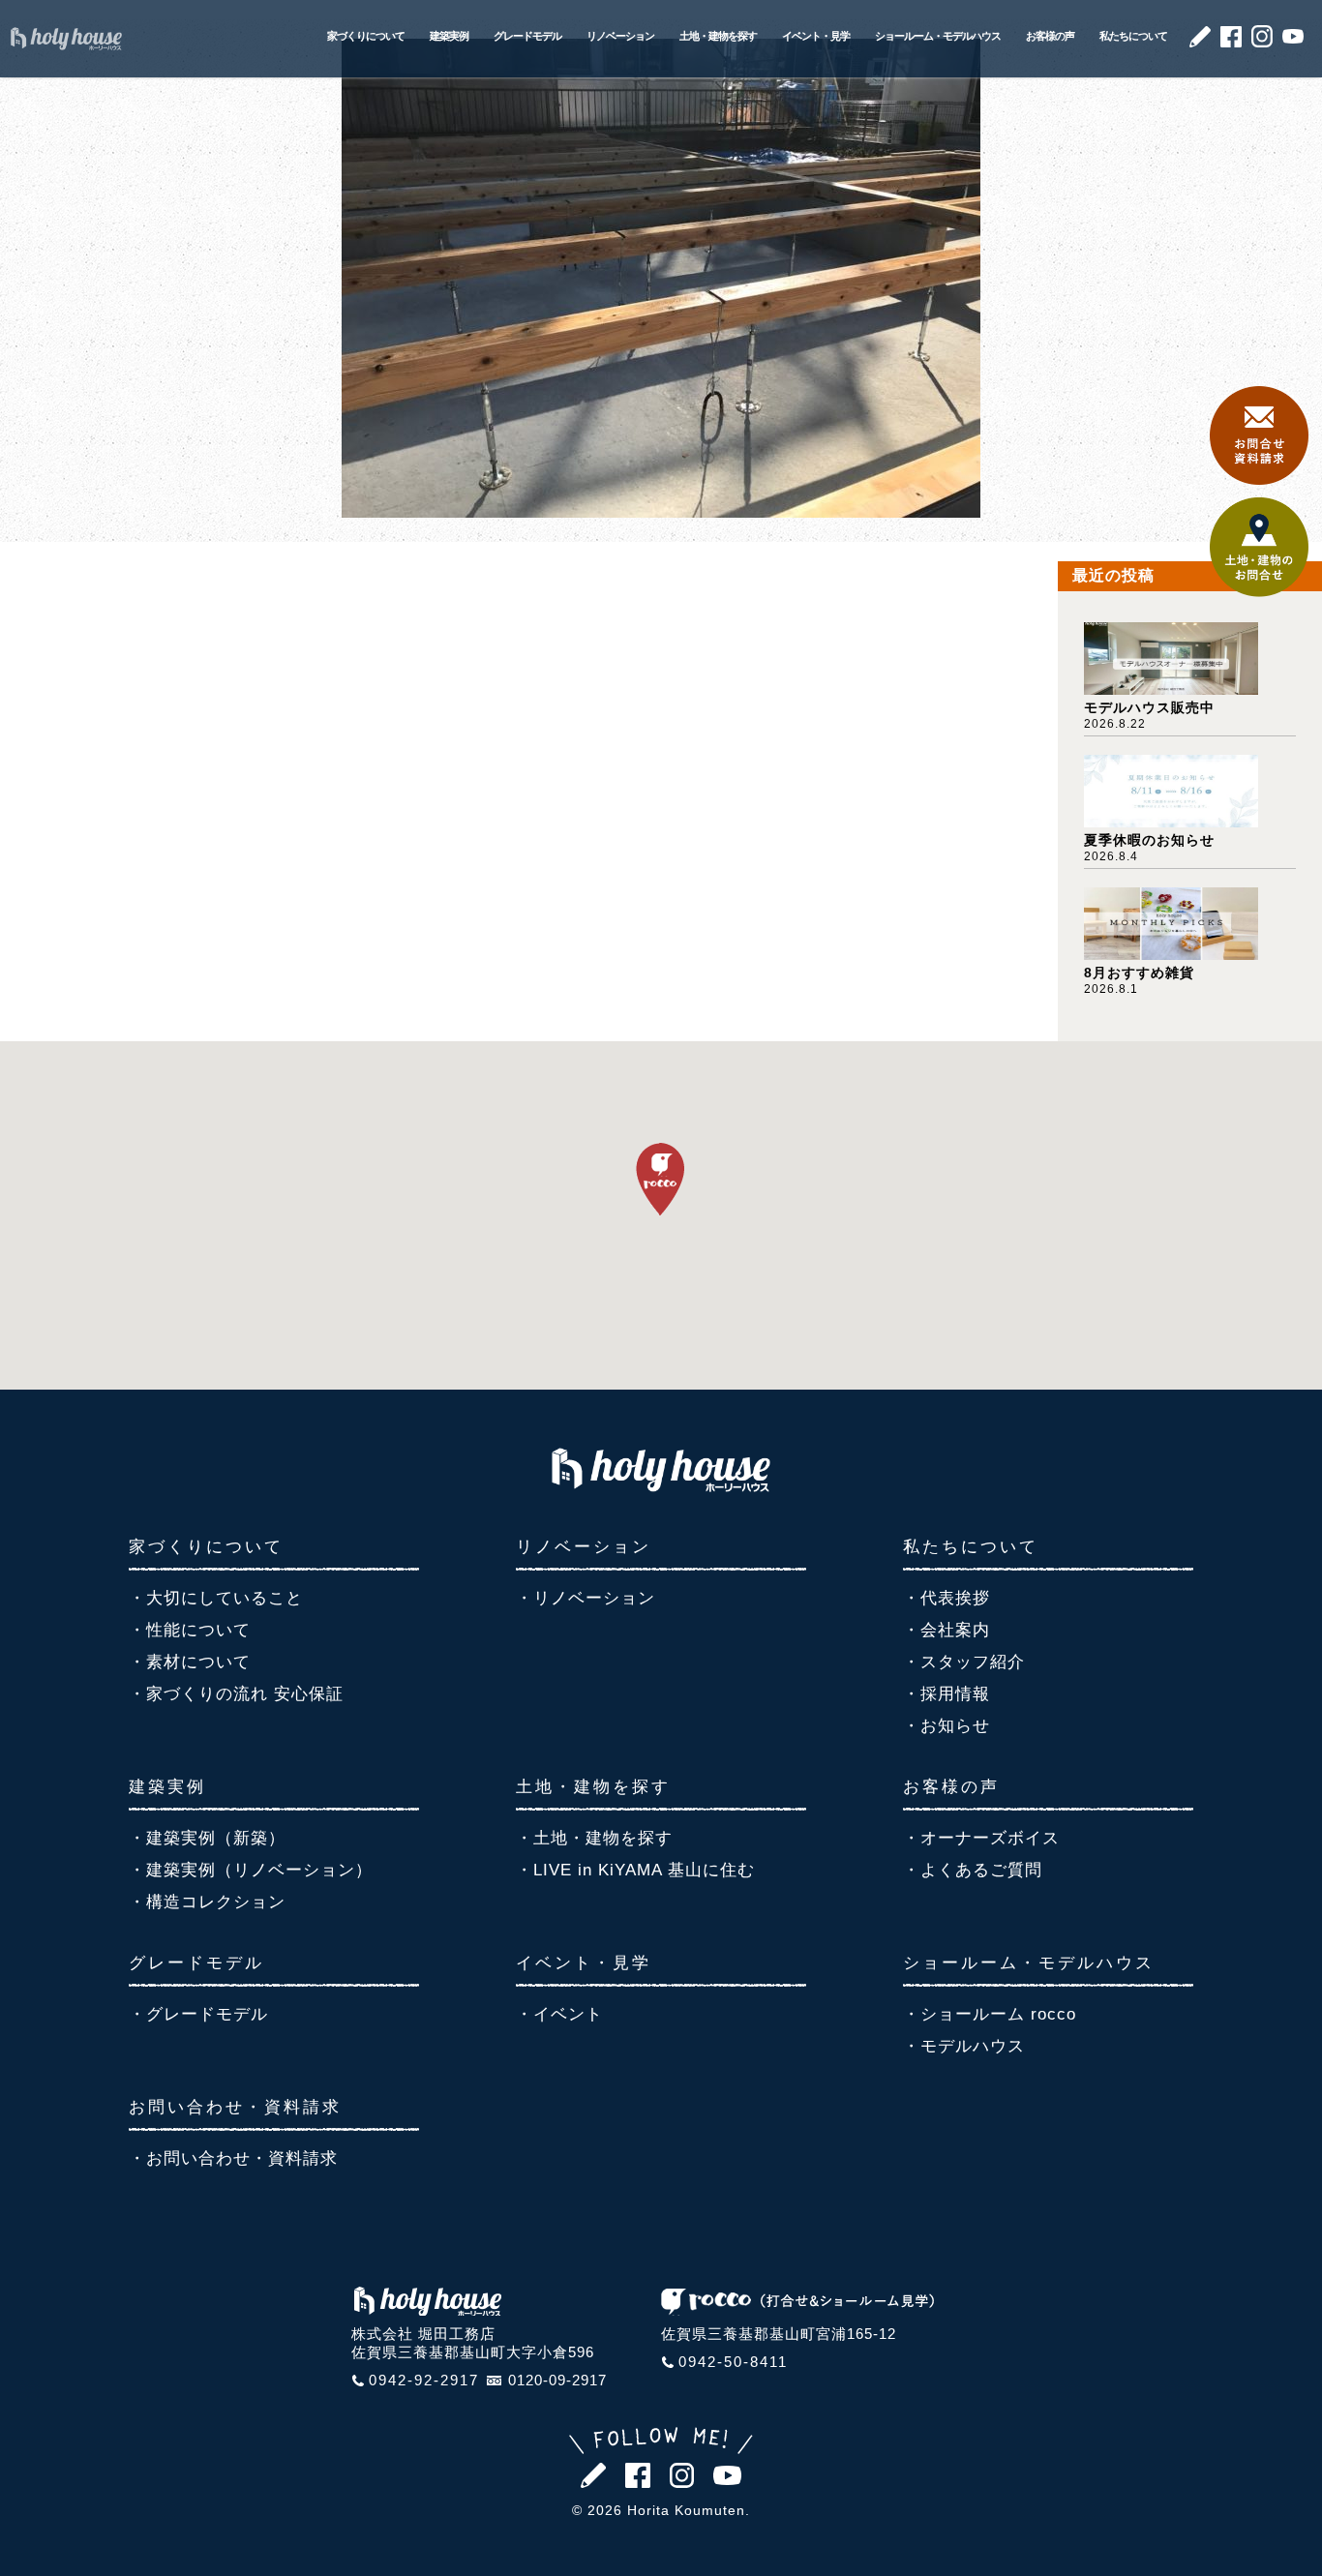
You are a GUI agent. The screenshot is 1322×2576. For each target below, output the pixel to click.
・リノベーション (586, 1598)
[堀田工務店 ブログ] (1200, 42)
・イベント (559, 2014)
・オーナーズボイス (981, 1838)
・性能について (190, 1630)
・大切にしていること (216, 1598)
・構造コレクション (207, 1902)
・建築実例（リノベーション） (251, 1870)
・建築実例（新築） (207, 1838)
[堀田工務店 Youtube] (1293, 38)
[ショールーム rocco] (797, 2310)
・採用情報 (946, 1694)
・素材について (190, 1662)
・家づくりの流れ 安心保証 (236, 1694)
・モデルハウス (964, 2046)
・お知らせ (946, 1726)
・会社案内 (946, 1630)
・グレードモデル (198, 2014)
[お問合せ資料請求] (1259, 479)
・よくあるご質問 (973, 1870)
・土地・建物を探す (594, 1838)
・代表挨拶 (946, 1598)
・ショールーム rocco (990, 2014)
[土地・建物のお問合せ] (1259, 592)
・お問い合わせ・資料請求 (233, 2158)
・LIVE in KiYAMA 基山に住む (635, 1870)
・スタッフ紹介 (964, 1662)
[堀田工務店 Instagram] (1262, 42)
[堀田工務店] (661, 1486)
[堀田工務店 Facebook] (1231, 42)
